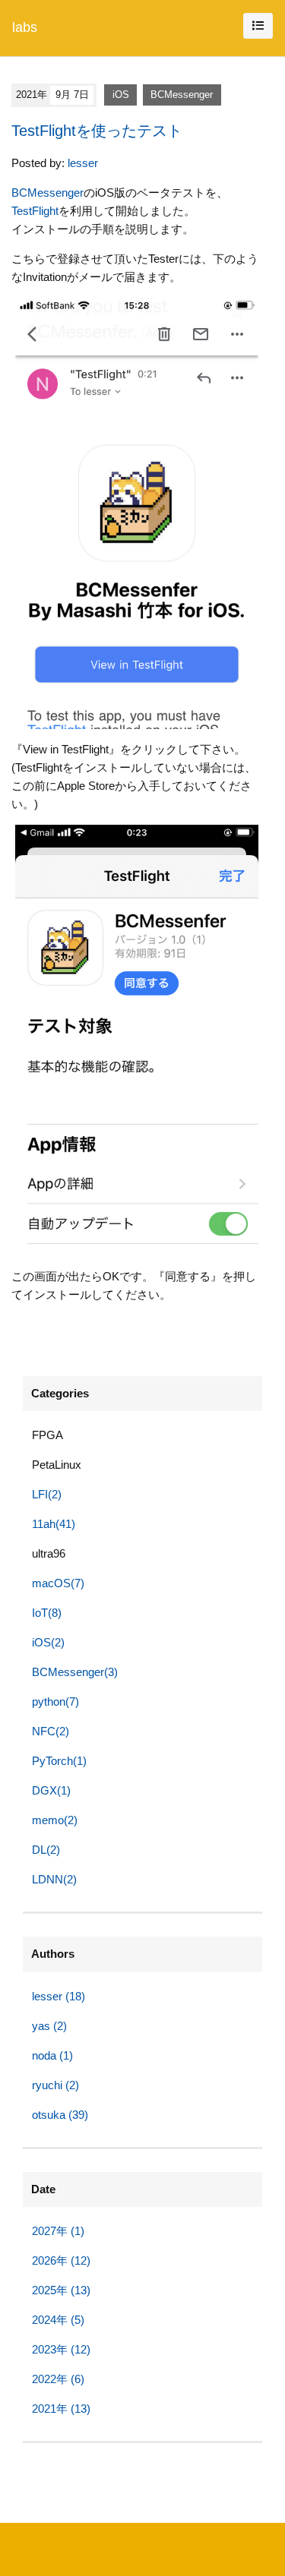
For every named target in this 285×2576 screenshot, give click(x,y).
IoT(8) (47, 1613)
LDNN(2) (54, 1879)
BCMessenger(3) (75, 1672)
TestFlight (35, 211)
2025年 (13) (61, 2290)
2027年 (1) (58, 2231)
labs (25, 27)
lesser (83, 163)
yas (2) (49, 2026)
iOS (121, 95)
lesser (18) (59, 1996)
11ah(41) (54, 1524)
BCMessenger (182, 95)
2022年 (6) (58, 2379)
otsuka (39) (60, 2115)
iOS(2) (48, 1642)
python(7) (55, 1702)
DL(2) (46, 1850)
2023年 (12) (61, 2349)
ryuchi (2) (55, 2085)
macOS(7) (58, 1583)
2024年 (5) (58, 2320)
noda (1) (52, 2055)
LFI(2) (47, 1494)
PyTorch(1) (59, 1761)
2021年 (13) (61, 2409)
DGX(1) (51, 1790)
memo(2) (55, 1820)
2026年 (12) (61, 2260)
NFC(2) (51, 1731)
